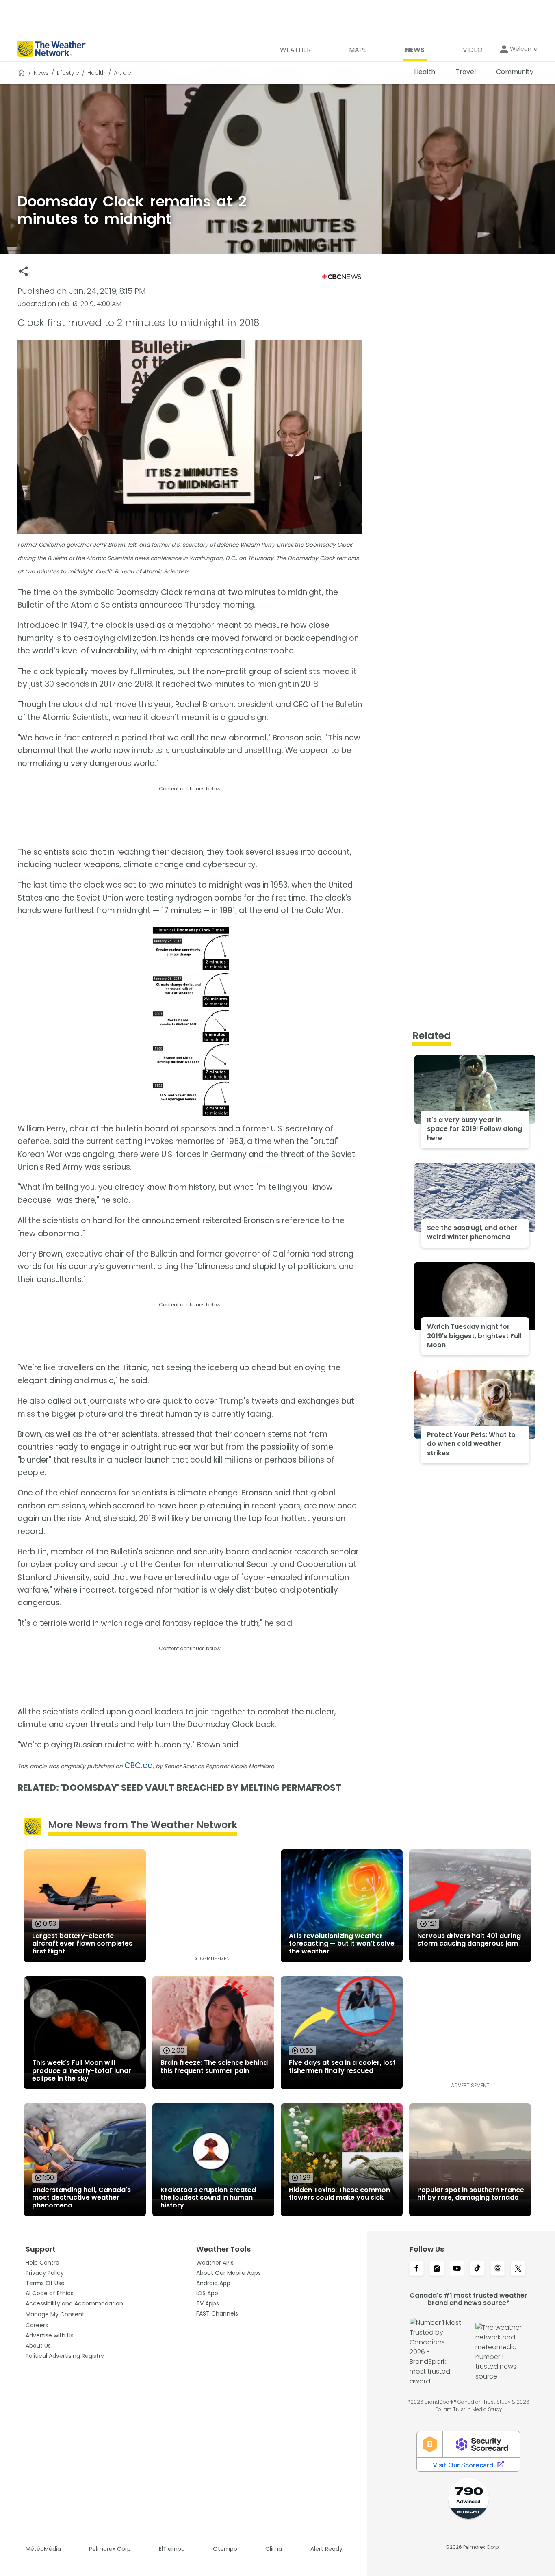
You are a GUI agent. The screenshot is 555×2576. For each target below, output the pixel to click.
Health (96, 73)
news (41, 73)
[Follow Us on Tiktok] (477, 2269)
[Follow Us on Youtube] (457, 2269)
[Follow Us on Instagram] (437, 2269)
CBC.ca (139, 1765)
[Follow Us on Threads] (498, 2269)
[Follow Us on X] (518, 2269)
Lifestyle (68, 73)
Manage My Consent (55, 2314)
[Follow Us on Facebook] (416, 2269)
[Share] (23, 271)
